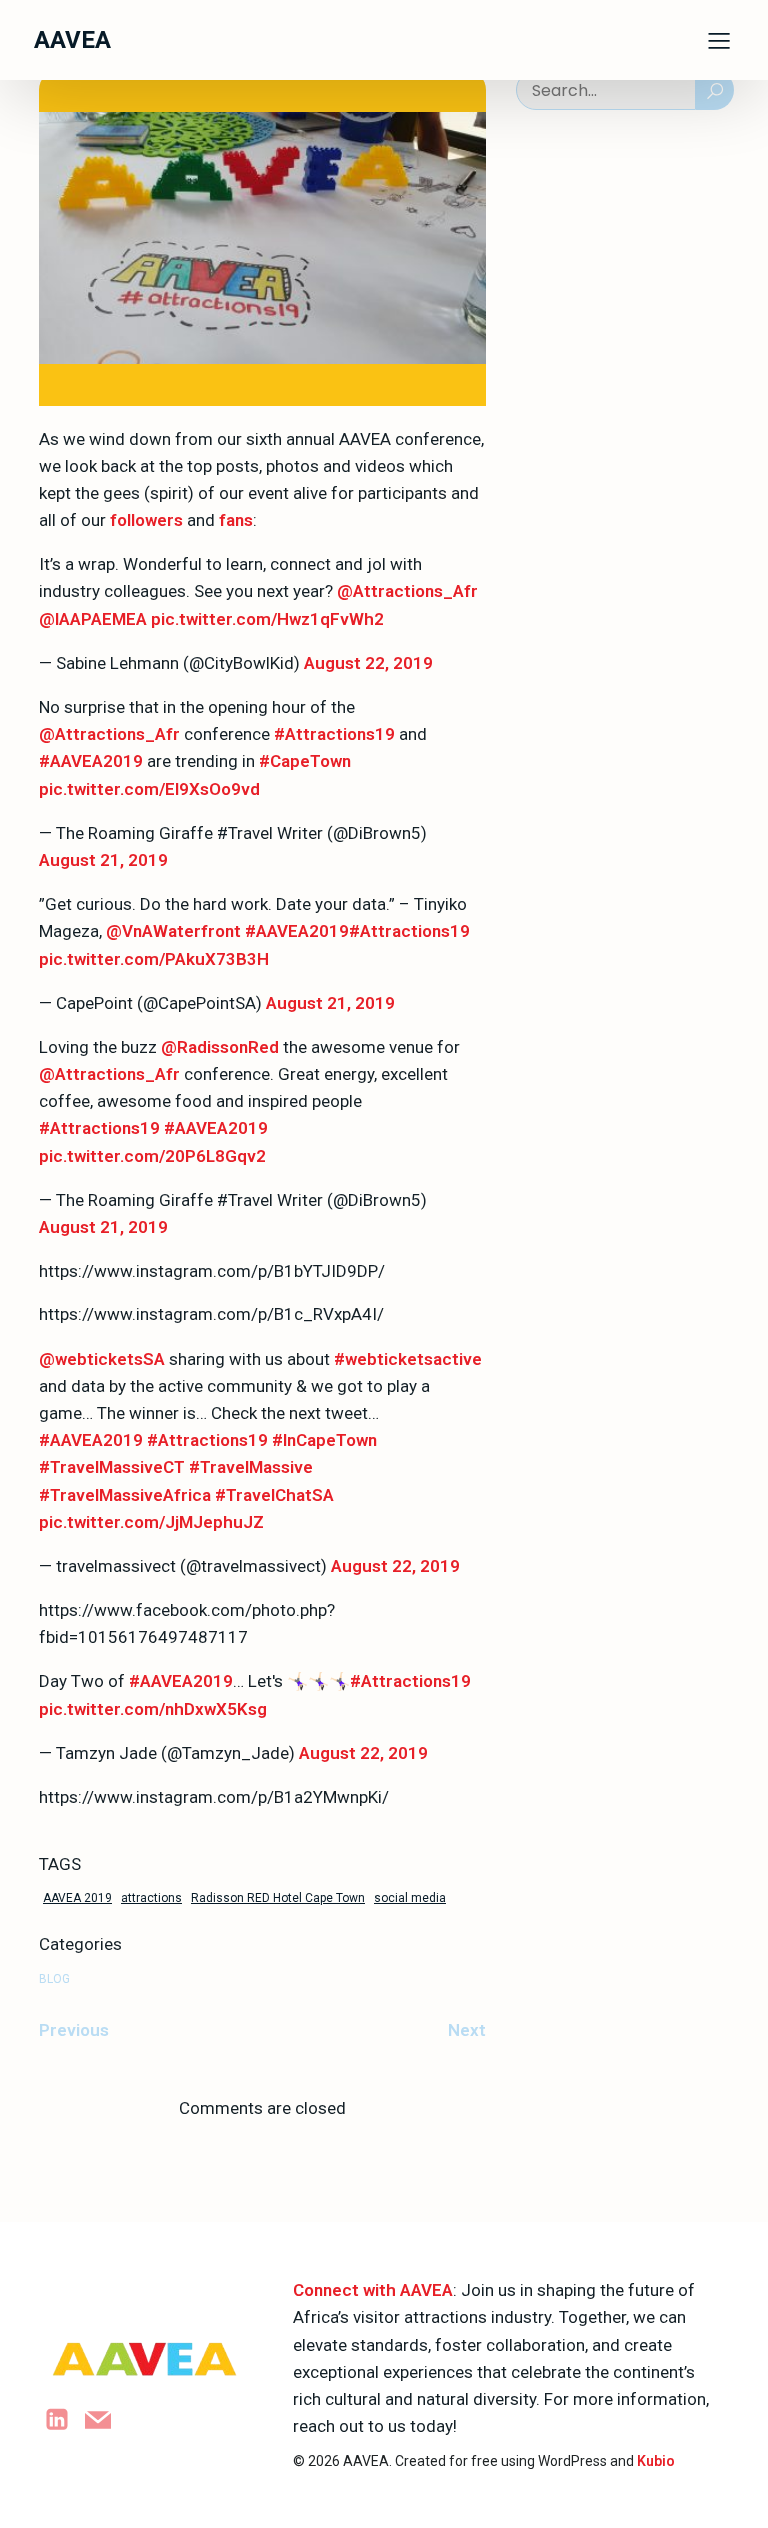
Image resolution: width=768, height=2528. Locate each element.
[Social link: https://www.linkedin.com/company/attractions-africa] (64, 2419)
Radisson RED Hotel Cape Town (278, 1898)
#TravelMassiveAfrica (125, 1495)
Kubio (656, 2461)
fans (236, 520)
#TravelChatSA (274, 1495)
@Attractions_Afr (407, 591)
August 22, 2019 (368, 663)
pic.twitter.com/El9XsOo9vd (149, 789)
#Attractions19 (334, 734)
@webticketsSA (102, 1359)
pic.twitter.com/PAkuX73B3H (154, 959)
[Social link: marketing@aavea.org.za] (105, 2419)
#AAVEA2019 (91, 761)
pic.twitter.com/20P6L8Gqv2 (152, 1156)
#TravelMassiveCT (112, 1467)
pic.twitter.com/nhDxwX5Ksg (153, 1709)
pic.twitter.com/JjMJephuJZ (151, 1522)
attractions (151, 1898)
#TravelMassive (251, 1467)
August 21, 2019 (103, 860)
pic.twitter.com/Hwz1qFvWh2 (267, 619)
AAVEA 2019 (77, 1898)
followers (146, 520)
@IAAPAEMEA (93, 619)
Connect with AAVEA (373, 2290)
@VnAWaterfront (173, 931)
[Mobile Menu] (719, 40)
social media (410, 1898)
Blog (54, 1979)
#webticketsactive (408, 1359)
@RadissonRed (220, 1047)
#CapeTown (305, 761)
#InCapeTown (324, 1440)
